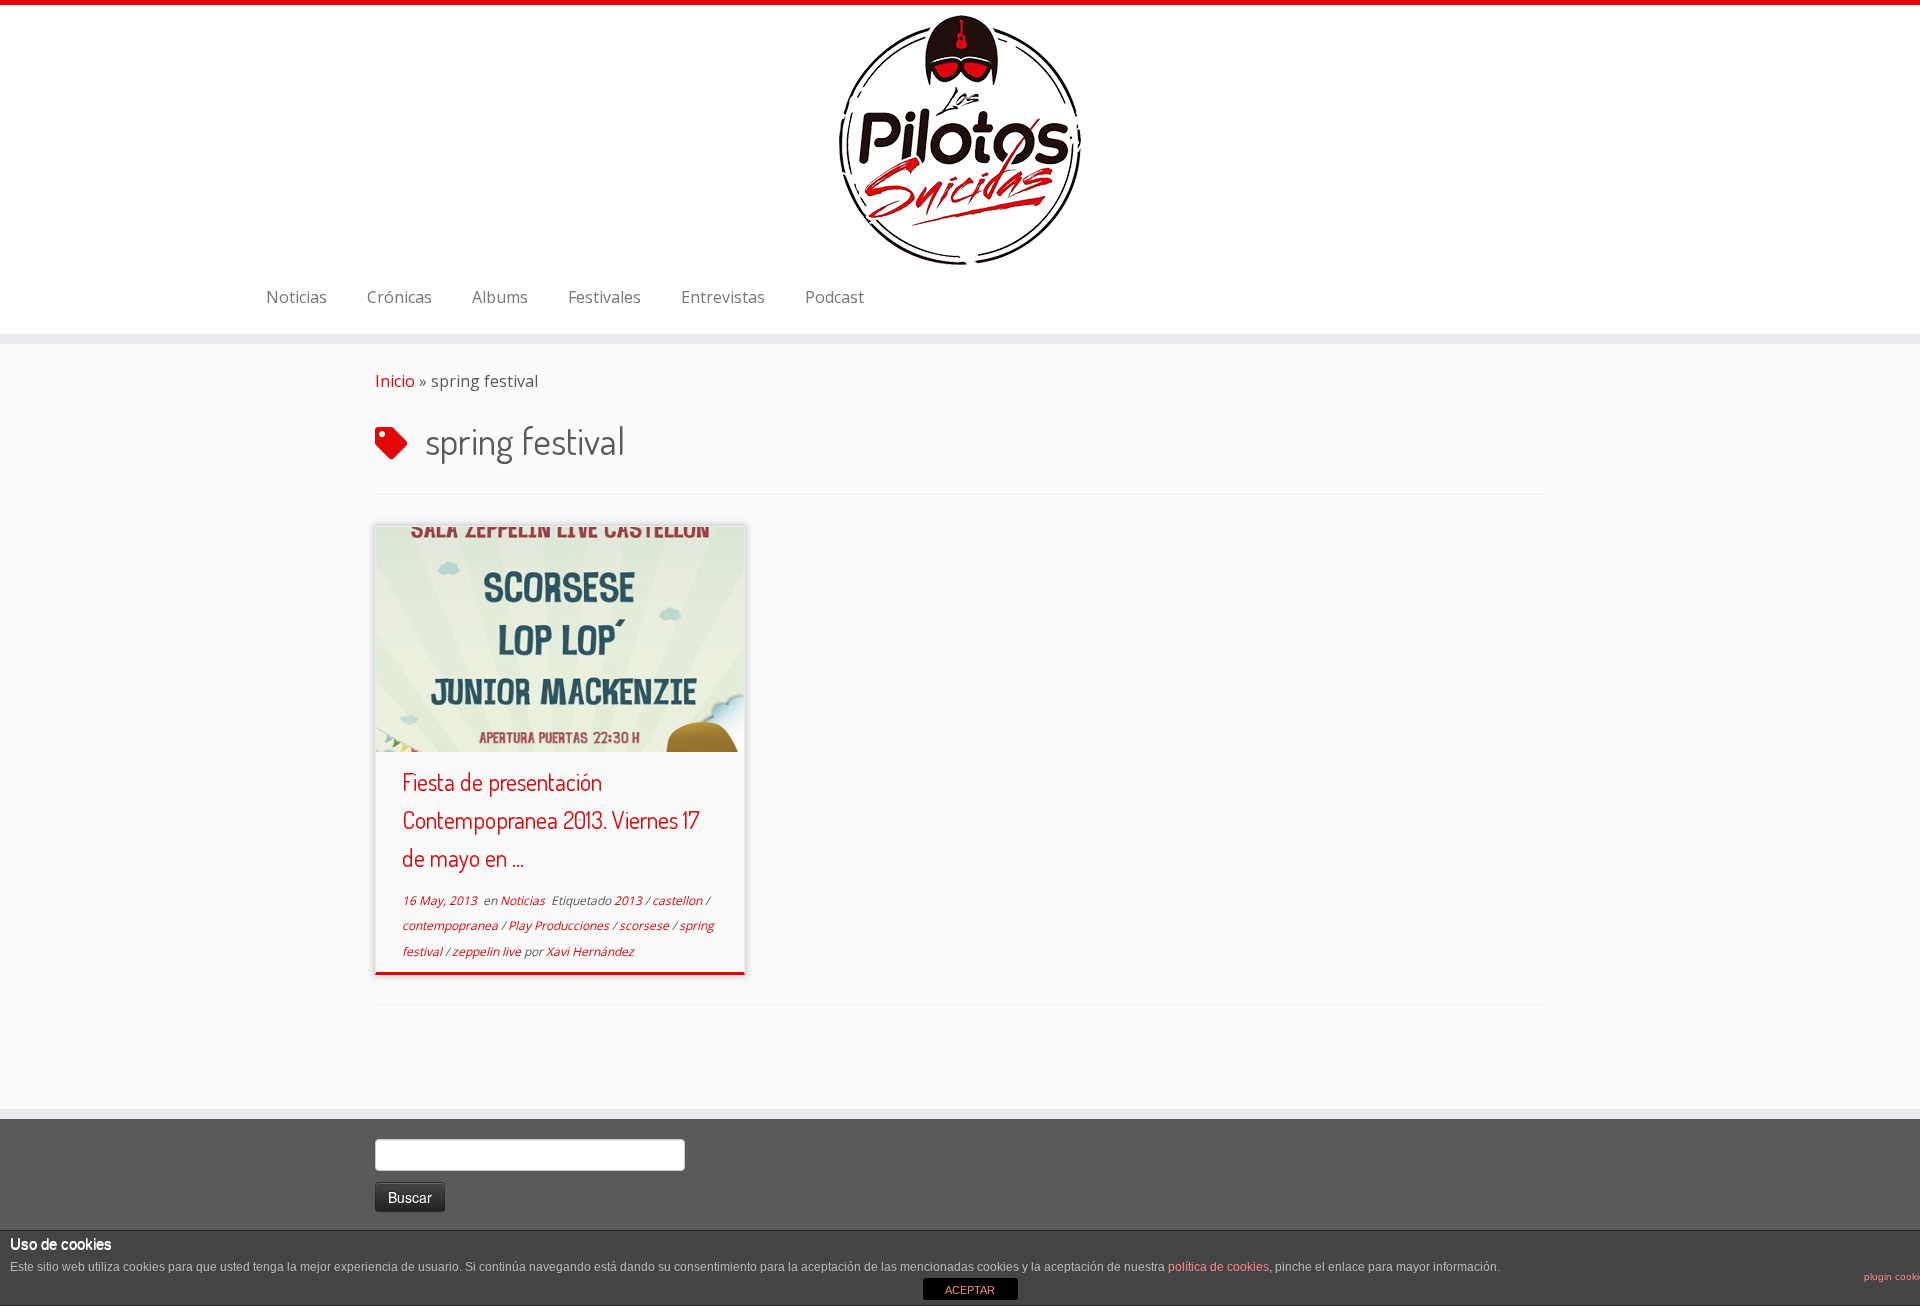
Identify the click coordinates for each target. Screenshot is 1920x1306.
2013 (629, 900)
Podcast (834, 297)
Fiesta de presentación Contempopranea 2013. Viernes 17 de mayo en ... (551, 819)
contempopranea (451, 925)
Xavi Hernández (590, 951)
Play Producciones (560, 925)
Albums (500, 297)
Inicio (395, 381)
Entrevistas (723, 297)
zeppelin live (488, 951)
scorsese (645, 925)
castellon (678, 900)
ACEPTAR (970, 1290)
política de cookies (1218, 1267)
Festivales (604, 297)
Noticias (296, 297)
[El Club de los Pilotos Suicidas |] (960, 140)
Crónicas (399, 297)
